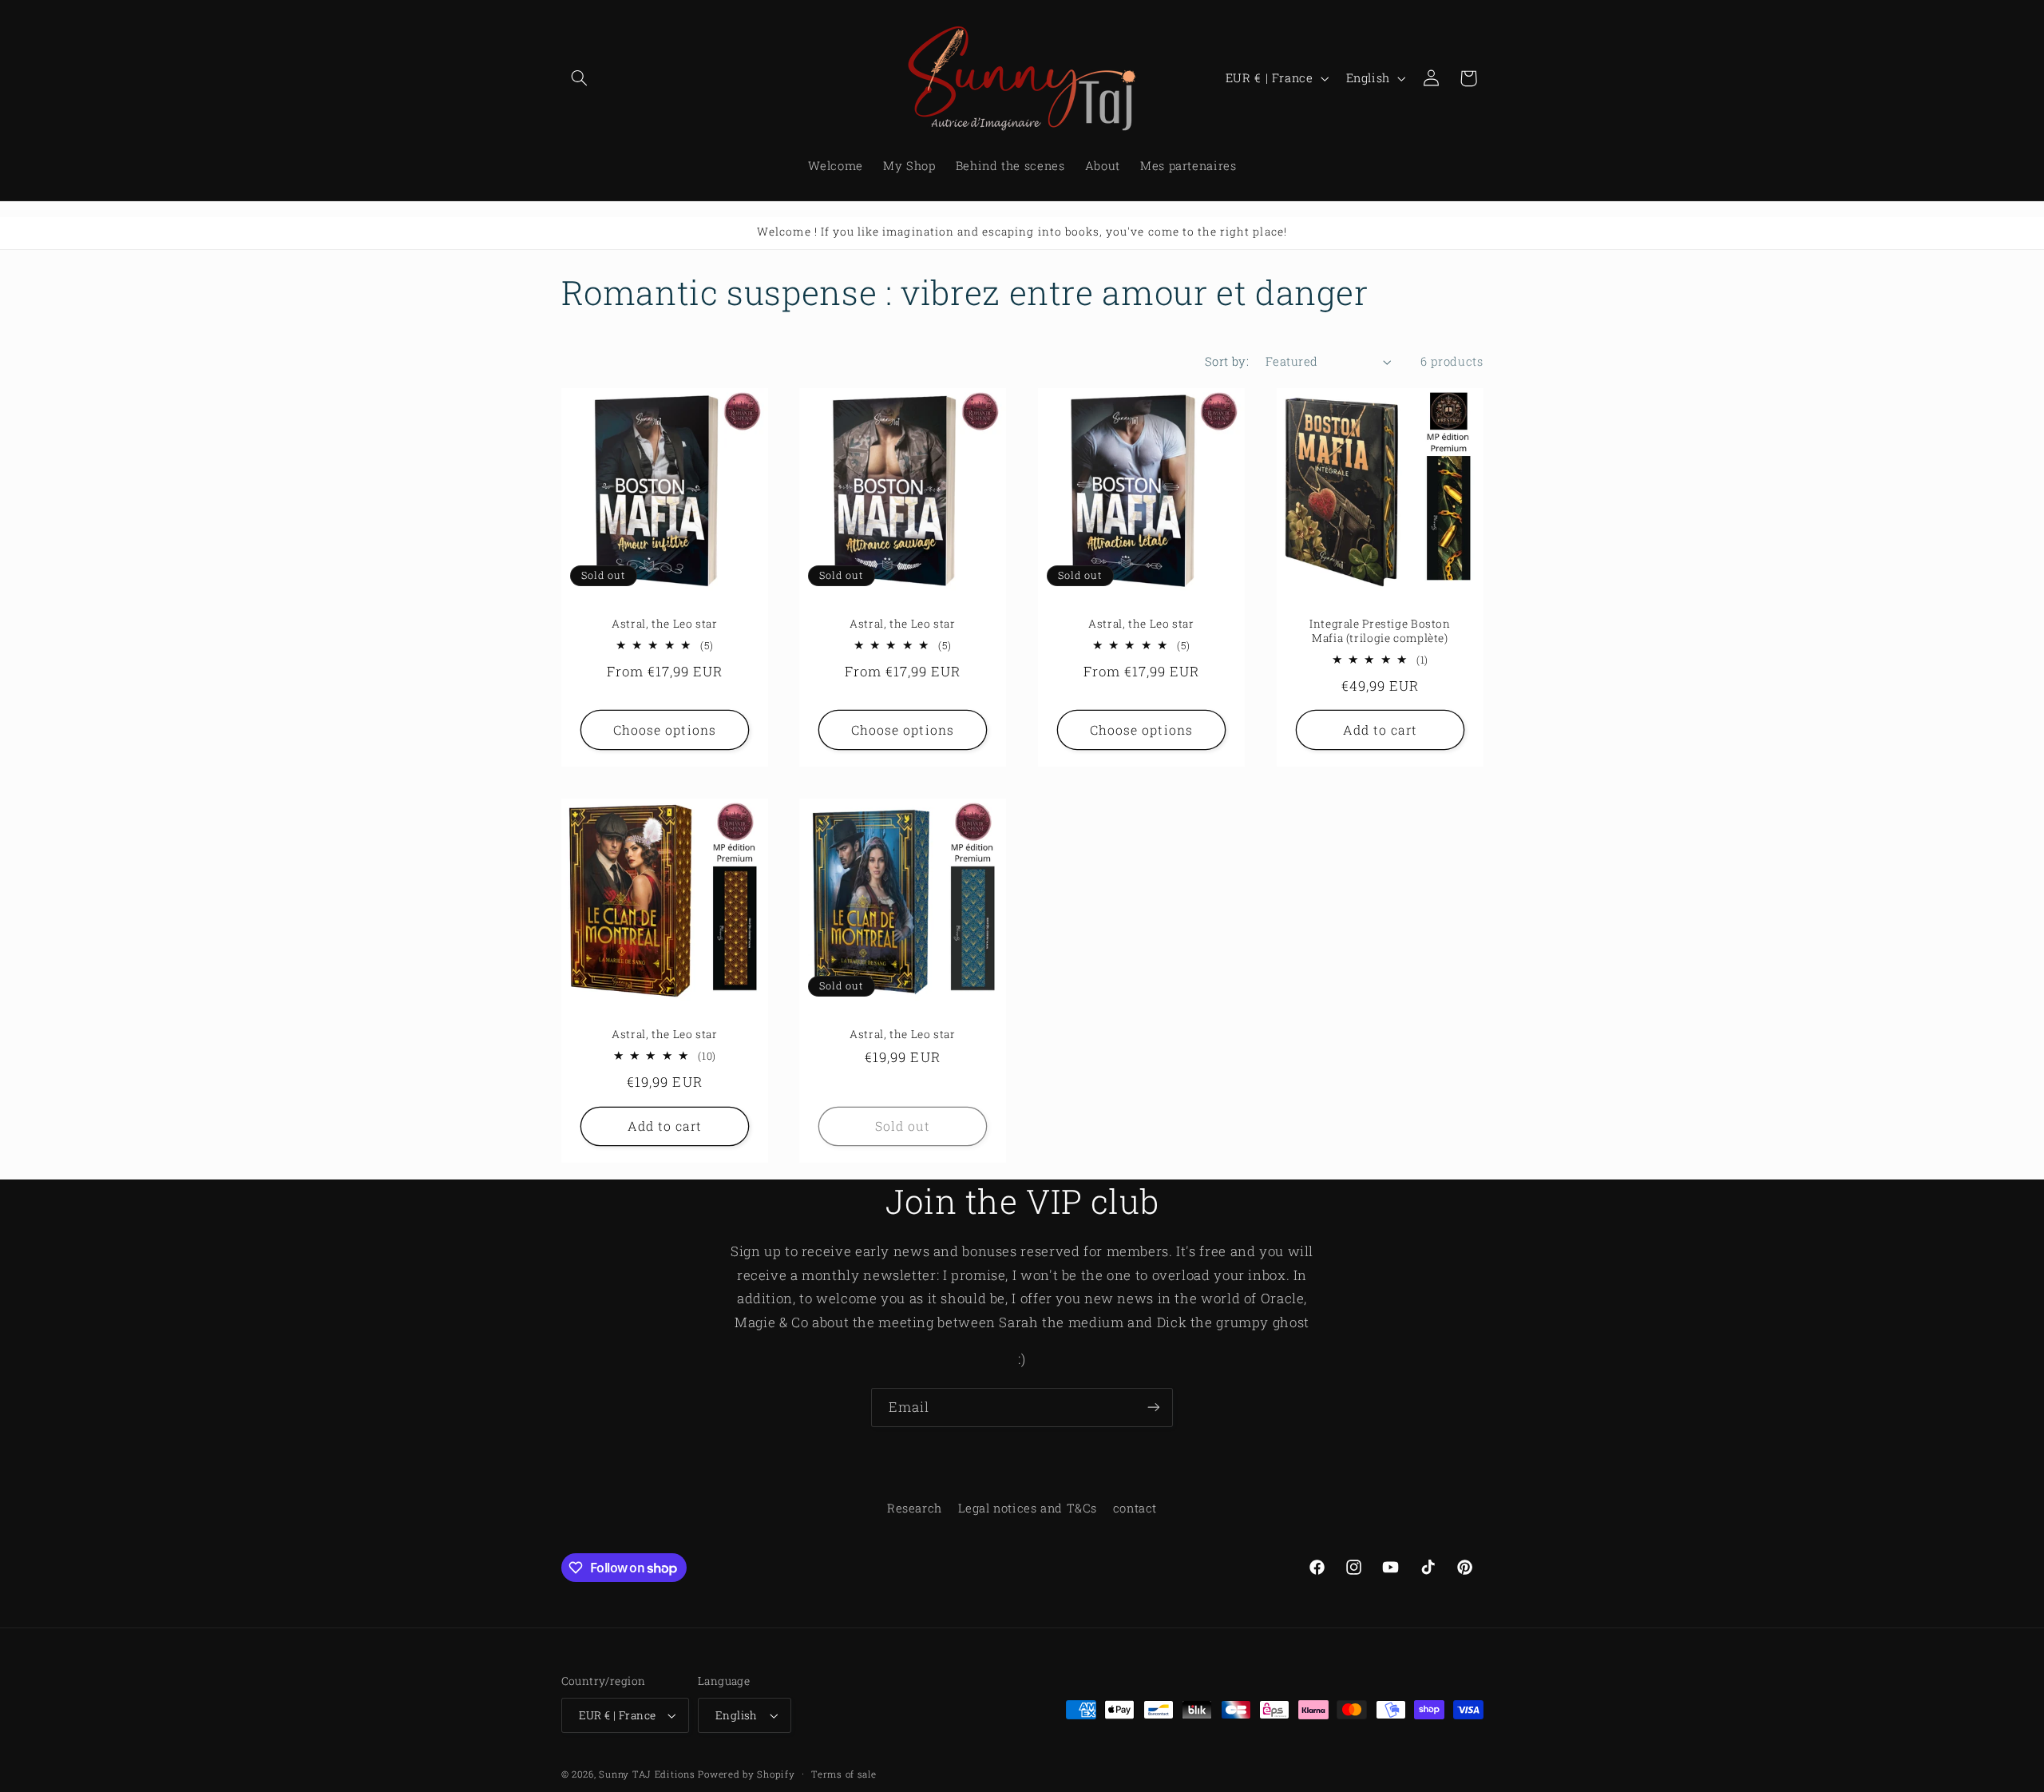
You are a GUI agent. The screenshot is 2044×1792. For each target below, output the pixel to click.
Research (915, 1508)
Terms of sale (844, 1774)
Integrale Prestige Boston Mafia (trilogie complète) (1380, 631)
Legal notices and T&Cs (1027, 1508)
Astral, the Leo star (665, 624)
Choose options (665, 729)
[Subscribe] (1154, 1407)
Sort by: (1227, 361)
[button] (580, 78)
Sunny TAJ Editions (647, 1774)
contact (1135, 1508)
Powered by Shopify (746, 1774)
